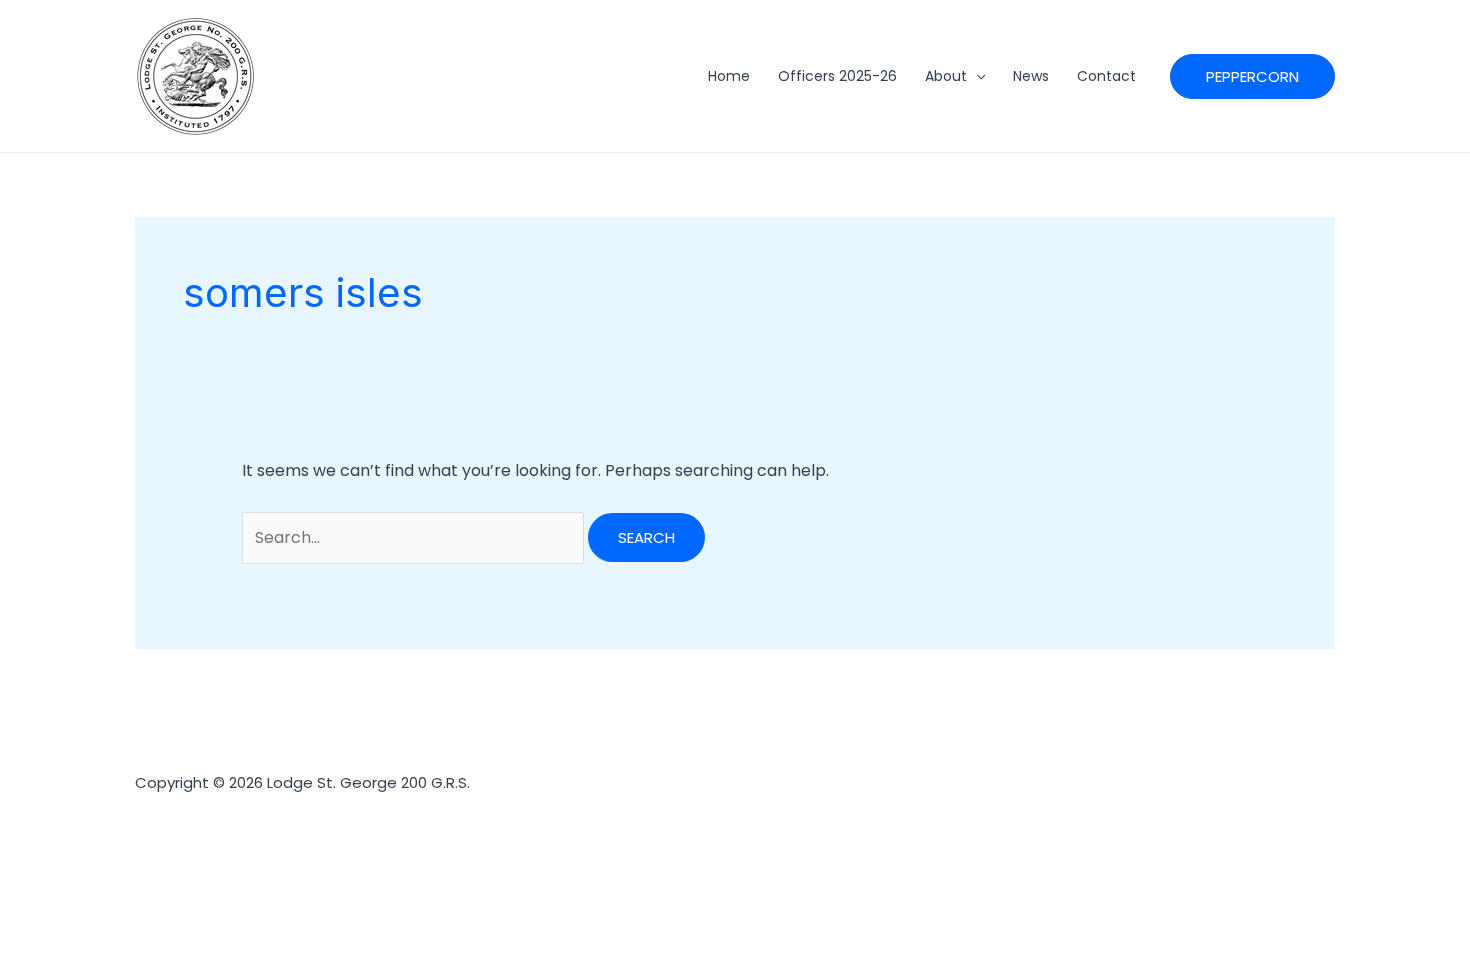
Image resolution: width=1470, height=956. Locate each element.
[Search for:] (415, 537)
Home (729, 76)
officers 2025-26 (837, 76)
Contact (1106, 76)
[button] (976, 76)
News (1031, 76)
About (946, 76)
